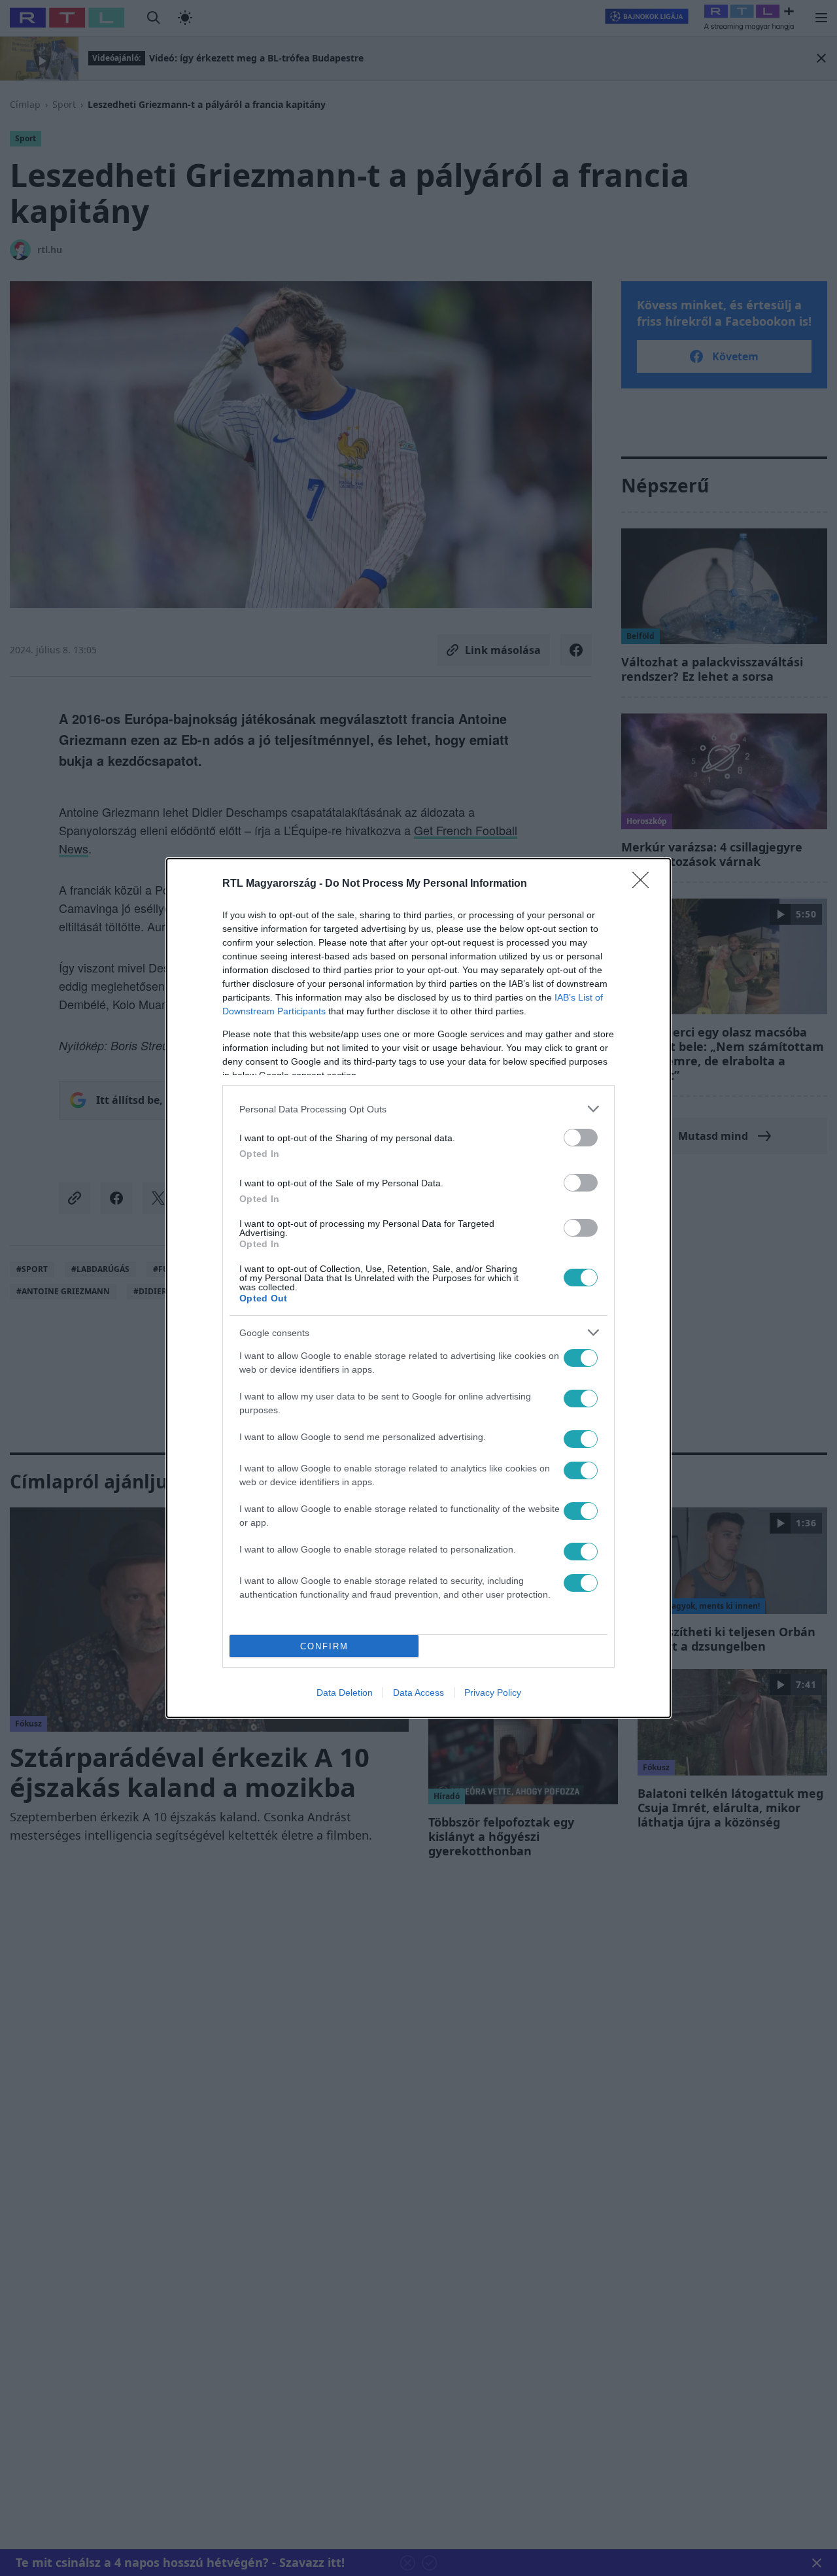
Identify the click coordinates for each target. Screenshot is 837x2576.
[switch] (581, 1138)
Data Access (418, 1692)
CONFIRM (324, 1646)
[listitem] (418, 1109)
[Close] (645, 884)
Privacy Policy (493, 1692)
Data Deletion (345, 1692)
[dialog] (418, 1288)
